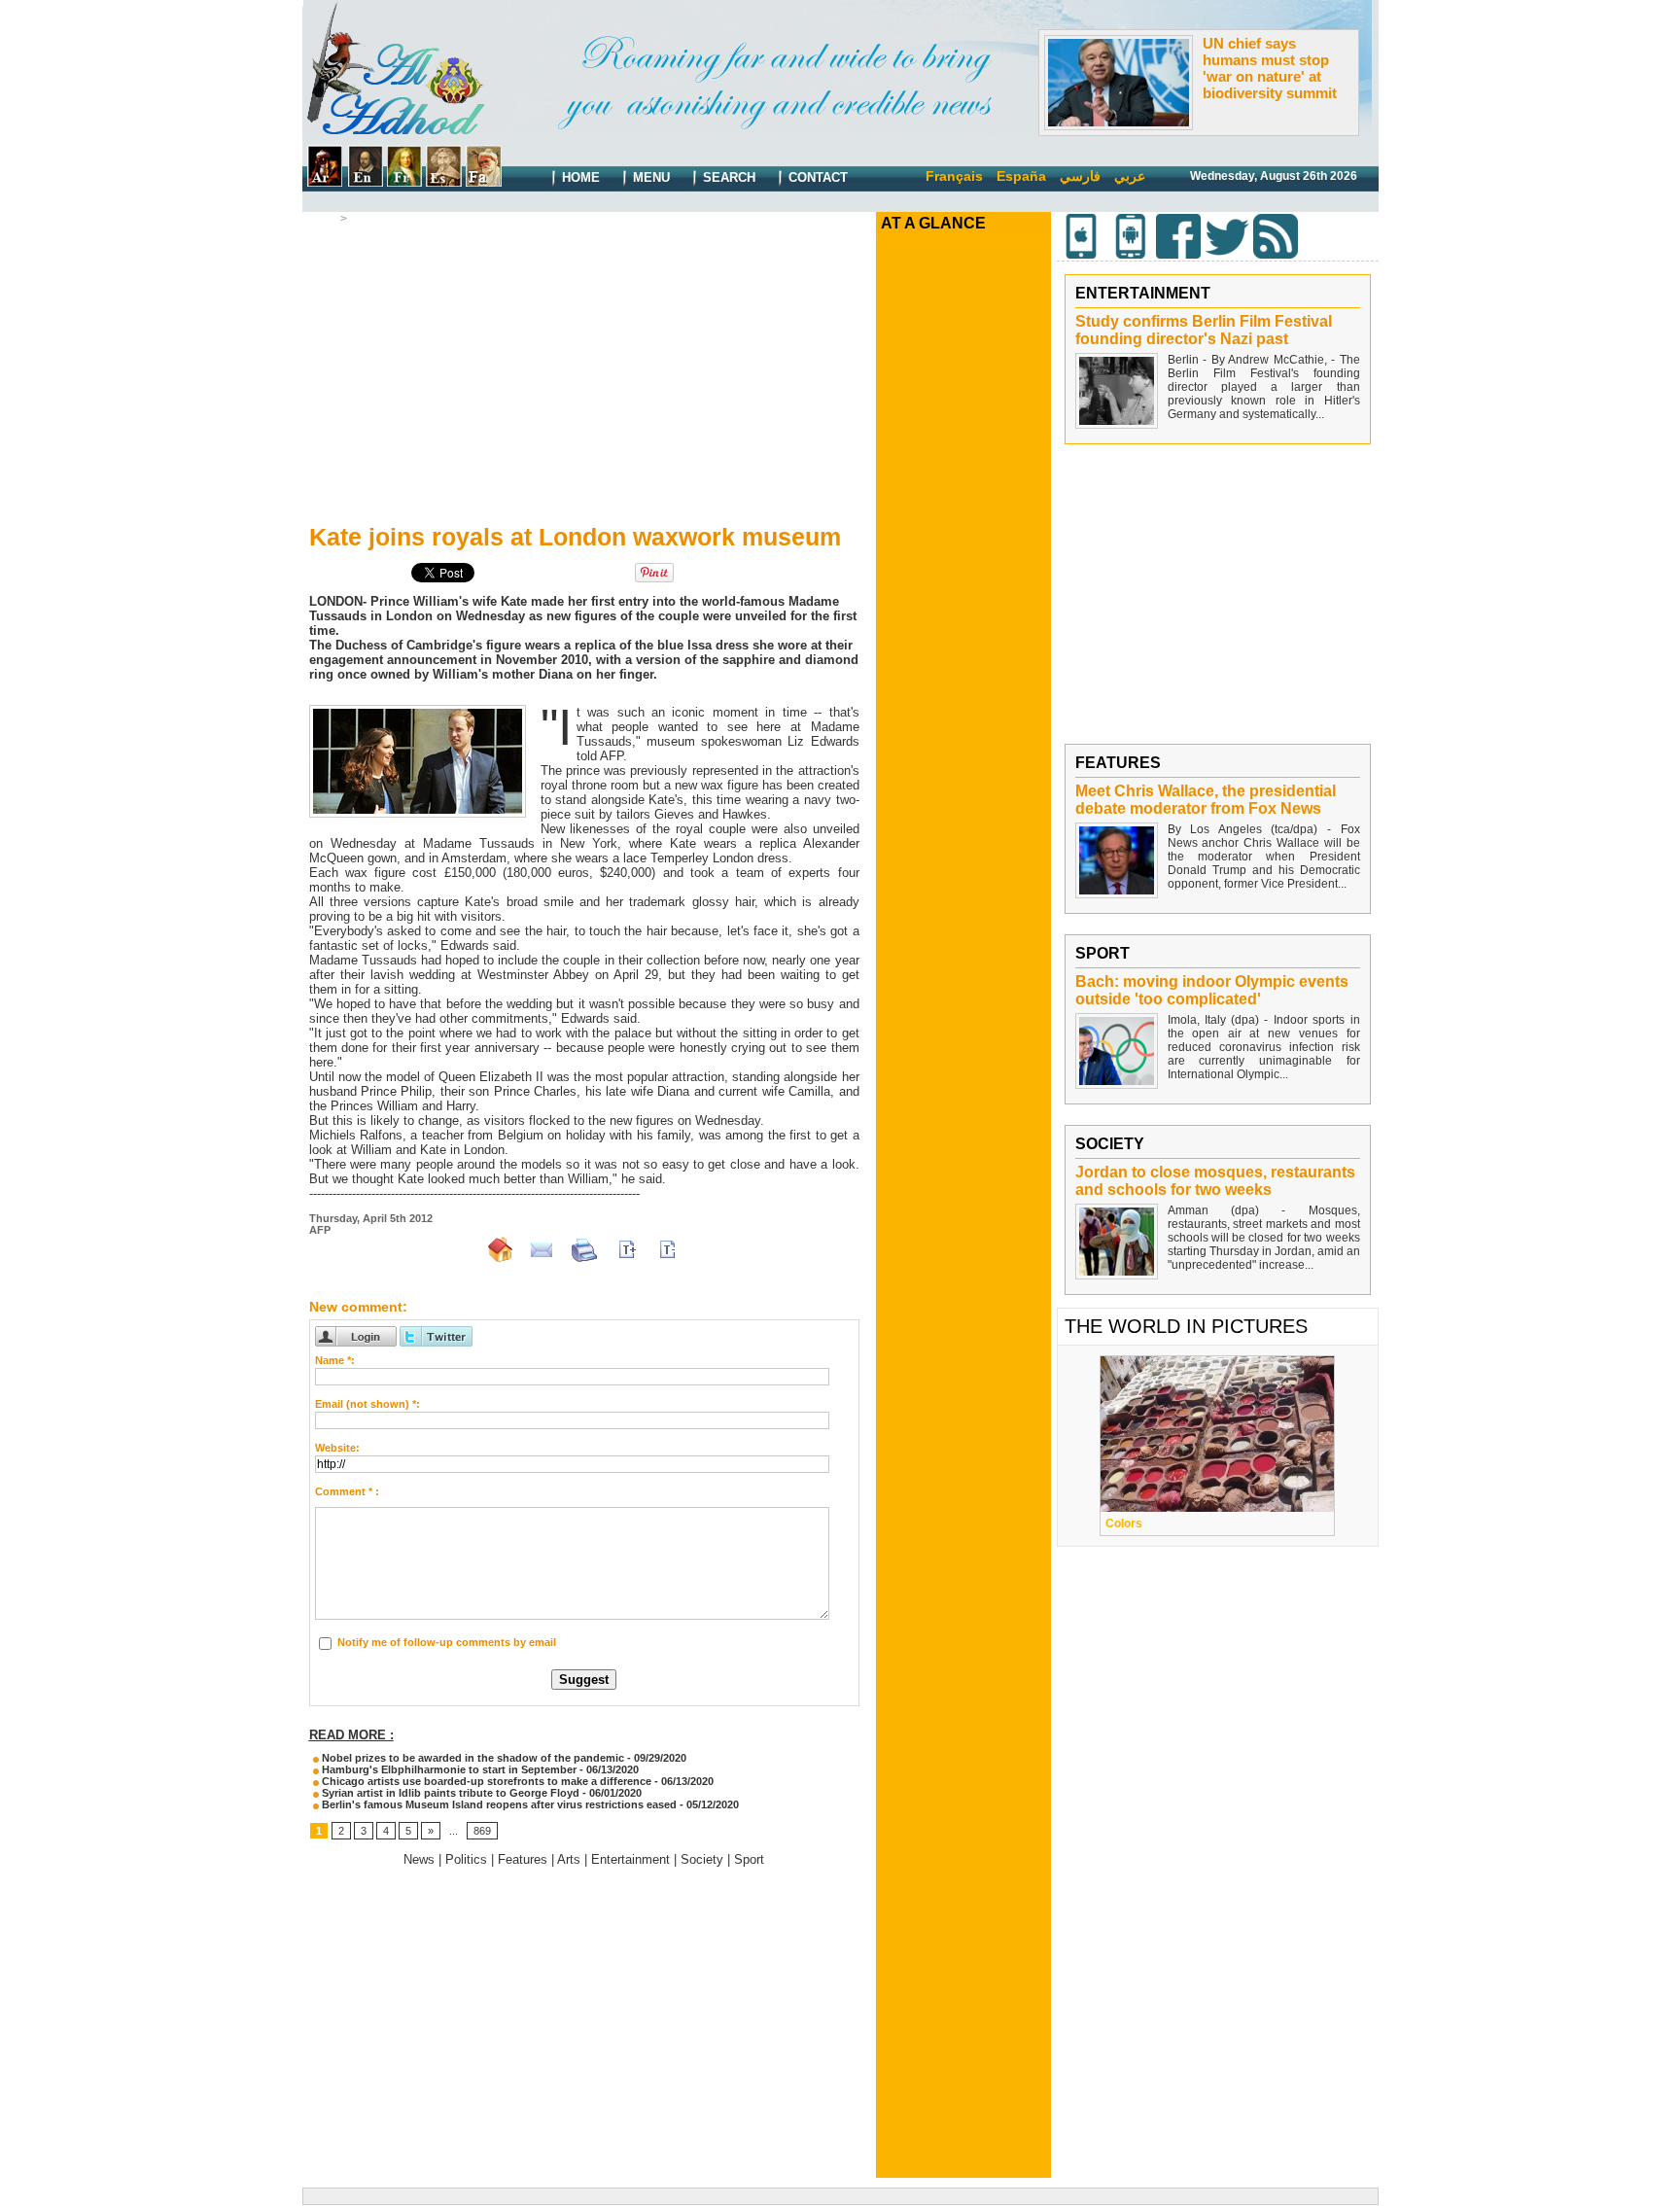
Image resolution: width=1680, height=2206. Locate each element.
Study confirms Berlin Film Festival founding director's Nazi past (1204, 330)
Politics (466, 1859)
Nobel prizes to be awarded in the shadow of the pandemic (472, 1758)
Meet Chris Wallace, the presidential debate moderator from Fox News (1206, 800)
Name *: (335, 1360)
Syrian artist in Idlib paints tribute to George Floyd (449, 1793)
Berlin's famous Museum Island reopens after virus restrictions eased (498, 1804)
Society (702, 1859)
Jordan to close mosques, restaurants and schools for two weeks (1215, 1181)
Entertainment (630, 1859)
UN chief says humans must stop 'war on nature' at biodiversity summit (1270, 68)
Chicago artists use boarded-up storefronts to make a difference (485, 1781)
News (419, 1859)
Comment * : (347, 1491)
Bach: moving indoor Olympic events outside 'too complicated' (1212, 990)
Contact (816, 177)
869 (482, 1831)
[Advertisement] (584, 370)
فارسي (1080, 176)
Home (579, 177)
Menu (649, 177)
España (1021, 176)
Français (954, 176)
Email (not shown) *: (367, 1404)
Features (523, 1859)
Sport (749, 1859)
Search (727, 177)
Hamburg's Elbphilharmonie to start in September (448, 1769)
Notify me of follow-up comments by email (447, 1642)
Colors (1124, 1523)
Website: (337, 1448)
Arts (362, 219)
